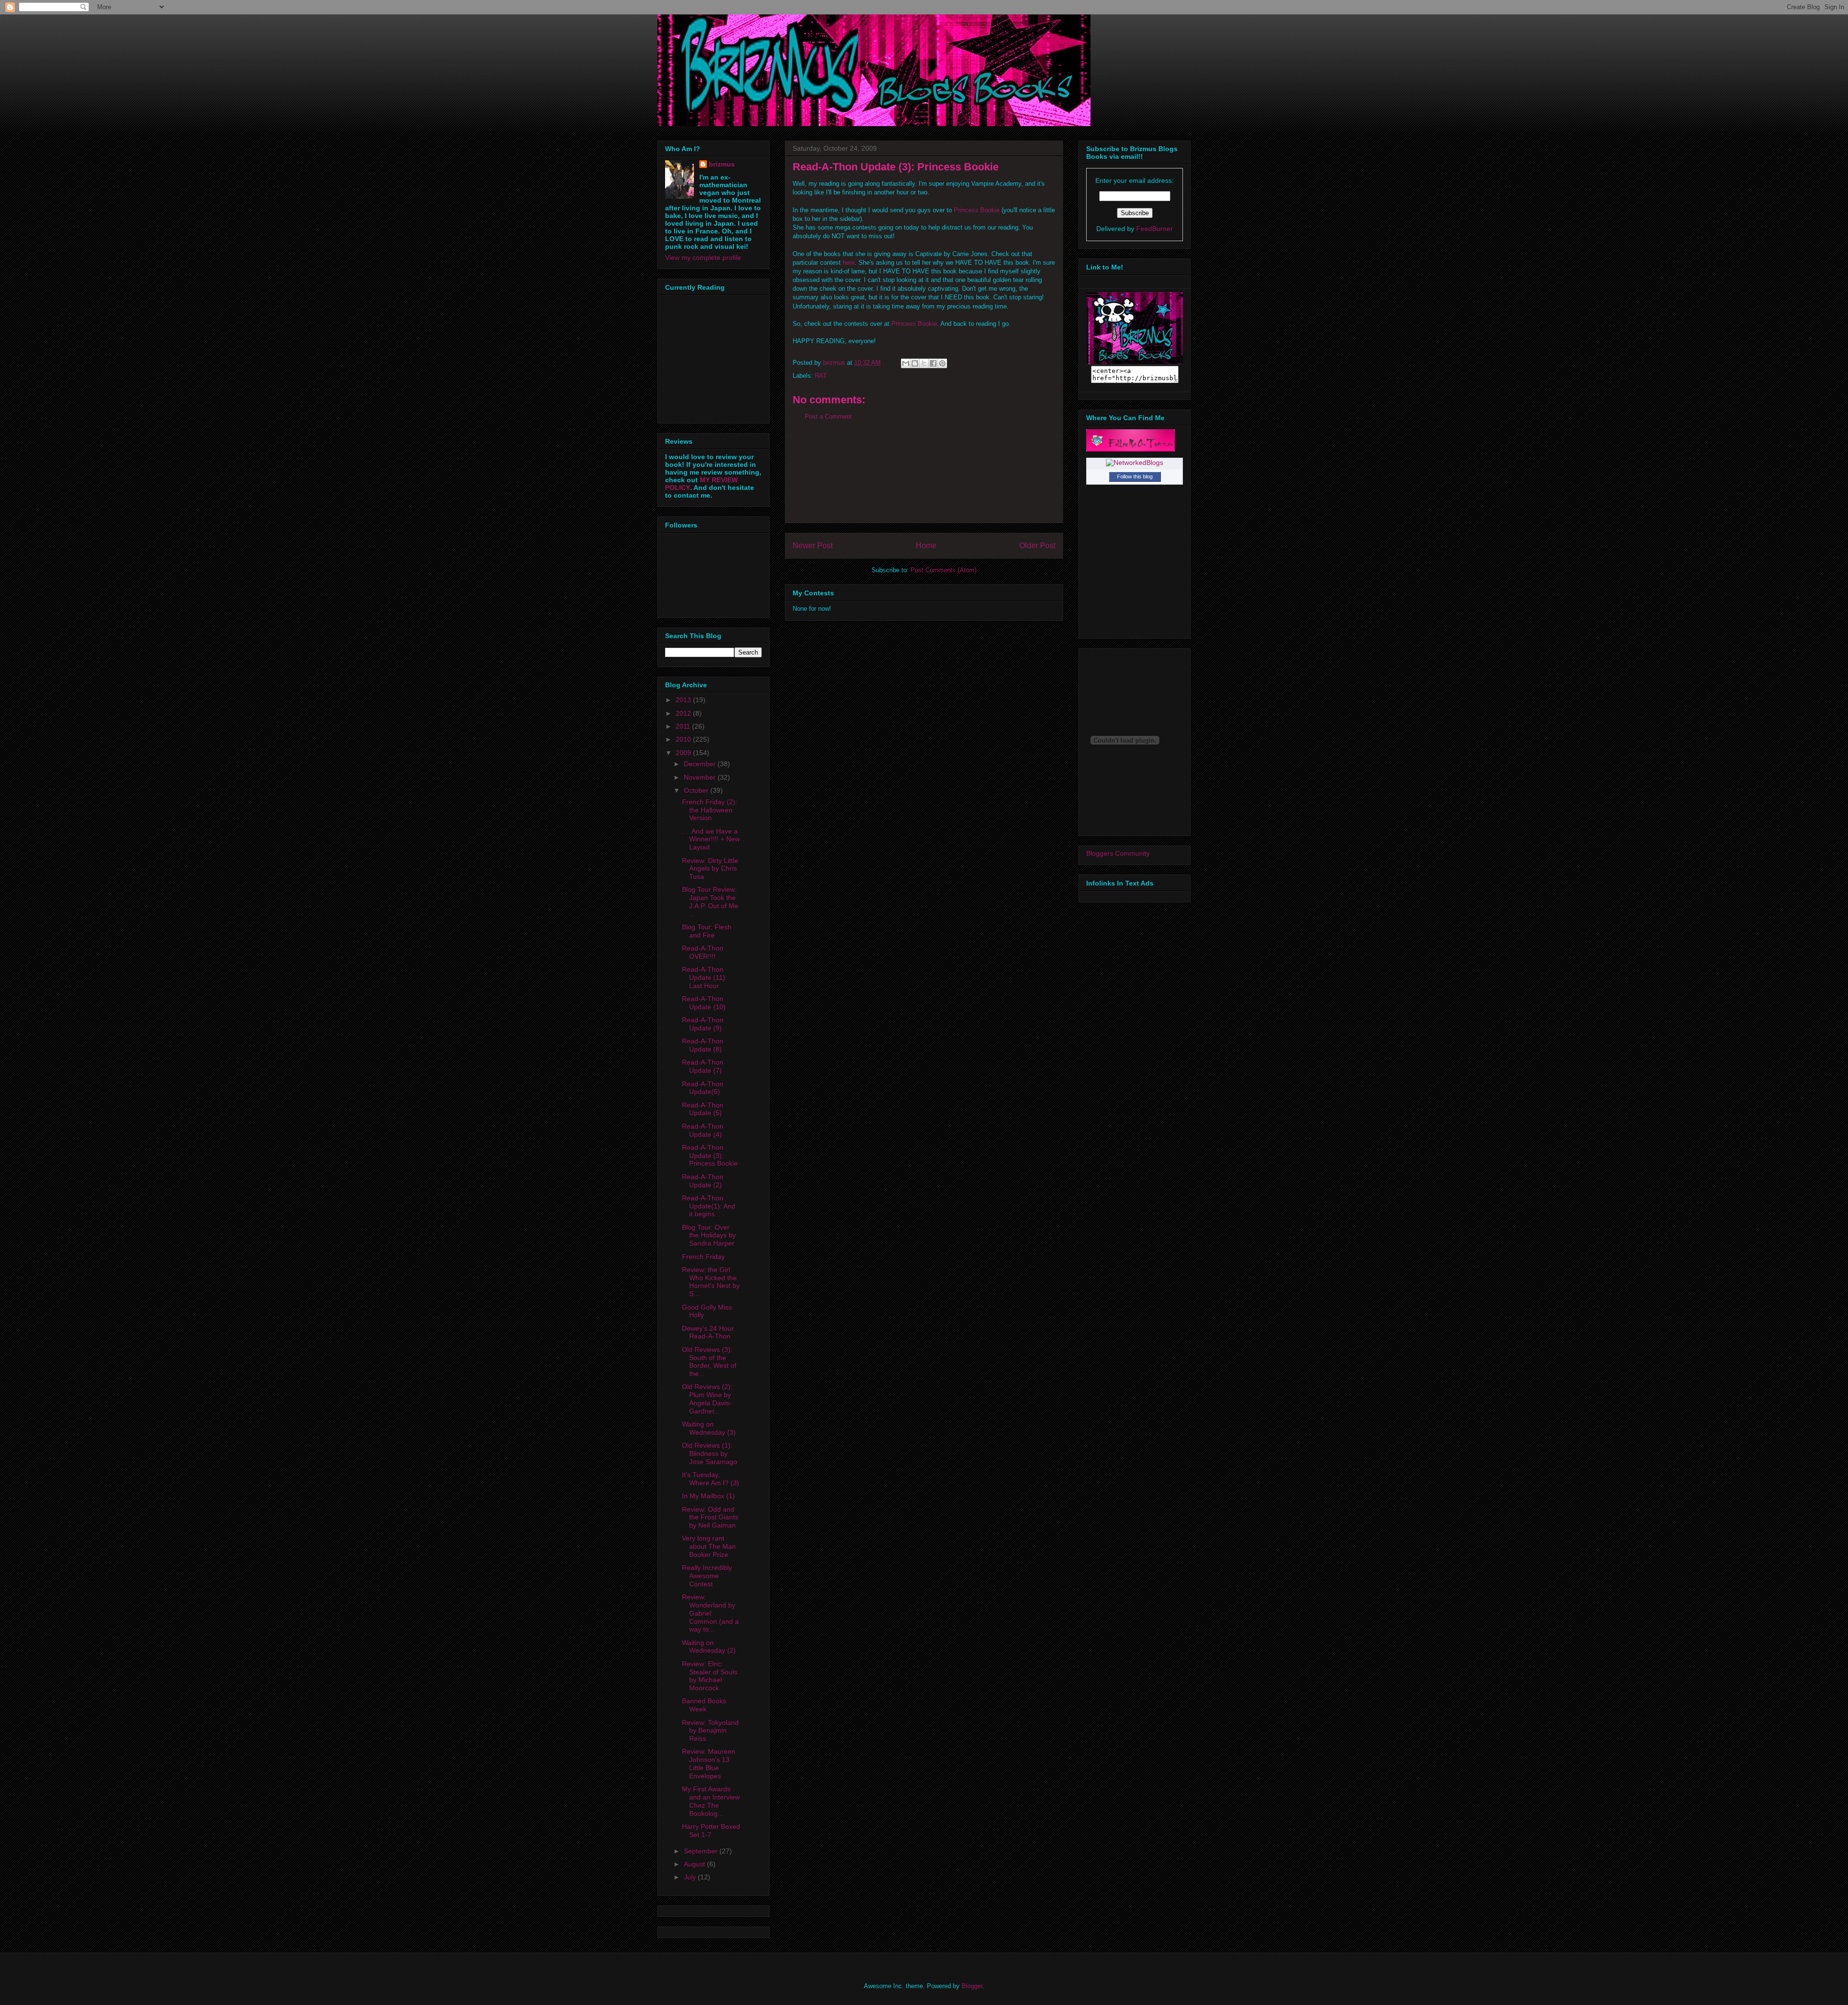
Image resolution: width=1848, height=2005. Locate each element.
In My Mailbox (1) (708, 1496)
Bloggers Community (1118, 853)
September (702, 1851)
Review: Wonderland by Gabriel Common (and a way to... (710, 1613)
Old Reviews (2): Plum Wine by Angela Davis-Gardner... (707, 1399)
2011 (684, 726)
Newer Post (813, 546)
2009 (684, 753)
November (701, 777)
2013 (684, 700)
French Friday (703, 1257)
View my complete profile (703, 257)
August (695, 1864)
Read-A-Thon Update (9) (703, 1024)
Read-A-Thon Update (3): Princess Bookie (710, 1156)
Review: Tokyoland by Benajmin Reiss (710, 1731)
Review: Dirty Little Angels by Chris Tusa (710, 869)
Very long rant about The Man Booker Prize (709, 1546)
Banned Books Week (704, 1705)
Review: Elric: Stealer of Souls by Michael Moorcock (710, 1676)
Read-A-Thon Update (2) (703, 1181)
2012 (684, 713)
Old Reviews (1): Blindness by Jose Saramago (710, 1453)
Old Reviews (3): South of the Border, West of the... (709, 1362)
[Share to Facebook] (933, 363)
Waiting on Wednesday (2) (709, 1647)
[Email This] (906, 363)
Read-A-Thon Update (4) (703, 1130)
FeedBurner (1155, 229)
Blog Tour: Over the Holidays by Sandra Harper (709, 1235)
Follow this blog (1135, 476)
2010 (684, 739)
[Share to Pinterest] (942, 363)
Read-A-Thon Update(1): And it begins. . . (709, 1206)
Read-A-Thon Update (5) (703, 1109)
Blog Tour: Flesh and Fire (707, 931)
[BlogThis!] (915, 363)
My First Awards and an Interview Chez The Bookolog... (711, 1801)
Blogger (972, 1986)
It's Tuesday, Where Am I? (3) (711, 1479)
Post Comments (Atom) (943, 570)
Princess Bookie (977, 210)
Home (926, 546)
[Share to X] (924, 363)
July (691, 1877)
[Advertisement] (924, 479)
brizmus (722, 164)
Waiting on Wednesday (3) (709, 1428)
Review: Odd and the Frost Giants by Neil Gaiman (710, 1517)
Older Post (1037, 546)
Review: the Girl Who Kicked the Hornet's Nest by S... (711, 1282)
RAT (821, 376)
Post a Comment (828, 417)
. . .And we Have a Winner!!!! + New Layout (711, 839)
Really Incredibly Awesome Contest (707, 1576)
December (701, 764)
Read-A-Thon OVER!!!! (703, 952)
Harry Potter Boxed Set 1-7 (711, 1831)
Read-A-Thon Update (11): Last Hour (705, 977)
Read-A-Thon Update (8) (703, 1045)
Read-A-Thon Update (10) (704, 1003)
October (697, 790)
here (849, 263)
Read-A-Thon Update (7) (703, 1066)
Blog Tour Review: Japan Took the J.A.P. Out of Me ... (710, 901)
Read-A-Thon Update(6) (703, 1088)
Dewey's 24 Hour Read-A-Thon (708, 1332)
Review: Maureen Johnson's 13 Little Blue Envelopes (709, 1763)
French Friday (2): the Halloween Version (710, 810)
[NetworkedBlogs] (1135, 463)
